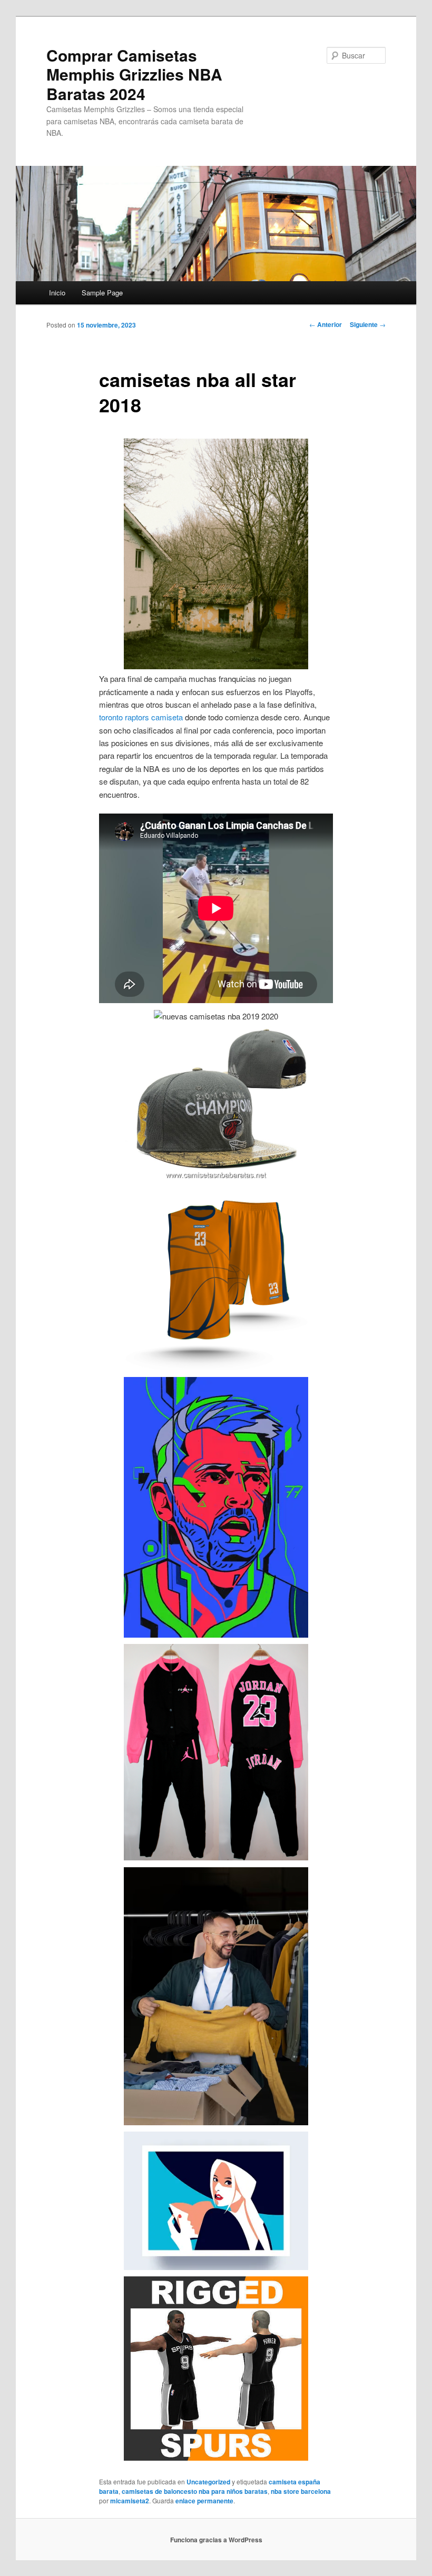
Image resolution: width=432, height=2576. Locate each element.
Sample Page (102, 293)
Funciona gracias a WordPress (216, 2540)
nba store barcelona (301, 2491)
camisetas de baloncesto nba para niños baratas (195, 2491)
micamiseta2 (130, 2501)
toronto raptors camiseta (141, 717)
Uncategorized (208, 2482)
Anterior (326, 324)
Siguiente (368, 324)
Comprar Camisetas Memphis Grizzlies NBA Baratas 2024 (134, 74)
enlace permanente (204, 2501)
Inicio (57, 293)
